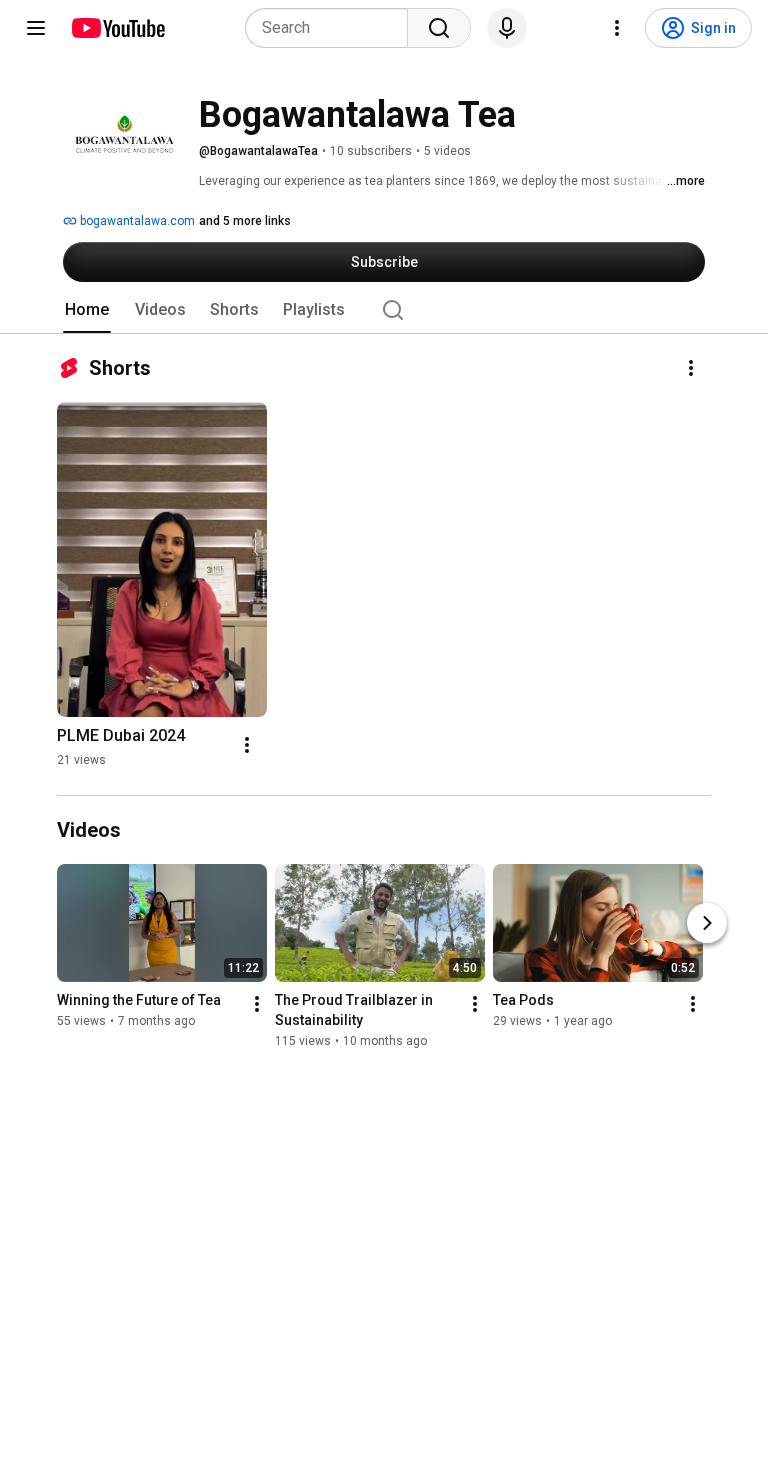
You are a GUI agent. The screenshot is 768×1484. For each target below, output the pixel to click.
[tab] (87, 310)
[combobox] (332, 28)
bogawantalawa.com (136, 221)
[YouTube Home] (117, 28)
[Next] (707, 923)
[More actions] (691, 368)
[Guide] (36, 28)
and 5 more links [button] (245, 221)
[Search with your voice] (507, 28)
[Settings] (617, 28)
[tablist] (384, 310)
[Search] (439, 28)
